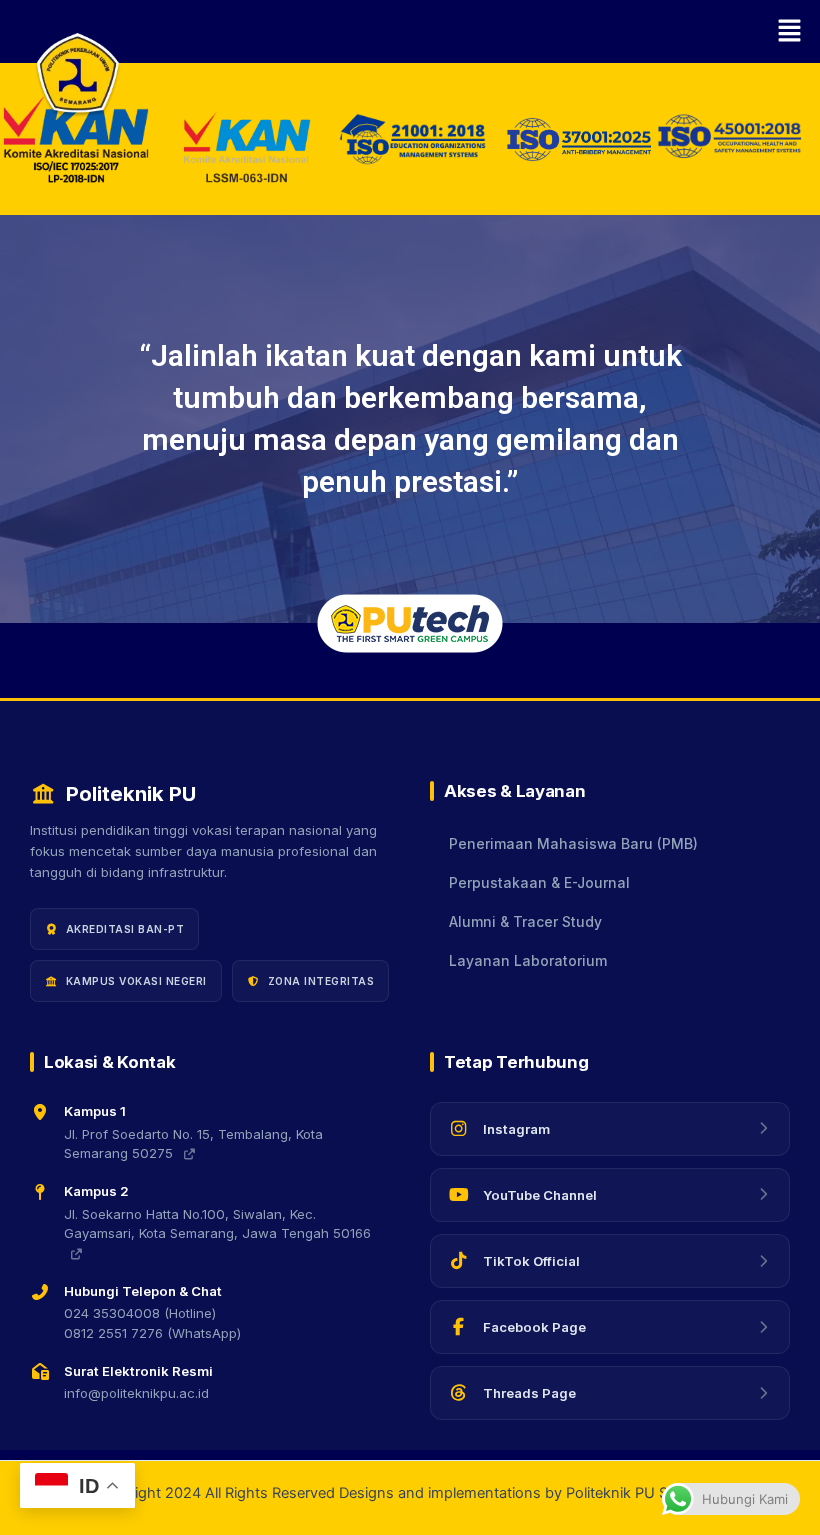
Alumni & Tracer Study (525, 922)
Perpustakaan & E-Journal (539, 883)
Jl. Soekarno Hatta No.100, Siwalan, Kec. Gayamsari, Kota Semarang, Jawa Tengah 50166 (217, 1224)
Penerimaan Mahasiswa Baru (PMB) (573, 844)
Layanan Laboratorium (528, 961)
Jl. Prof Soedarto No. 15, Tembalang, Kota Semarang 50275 (193, 1144)
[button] (470, 31)
